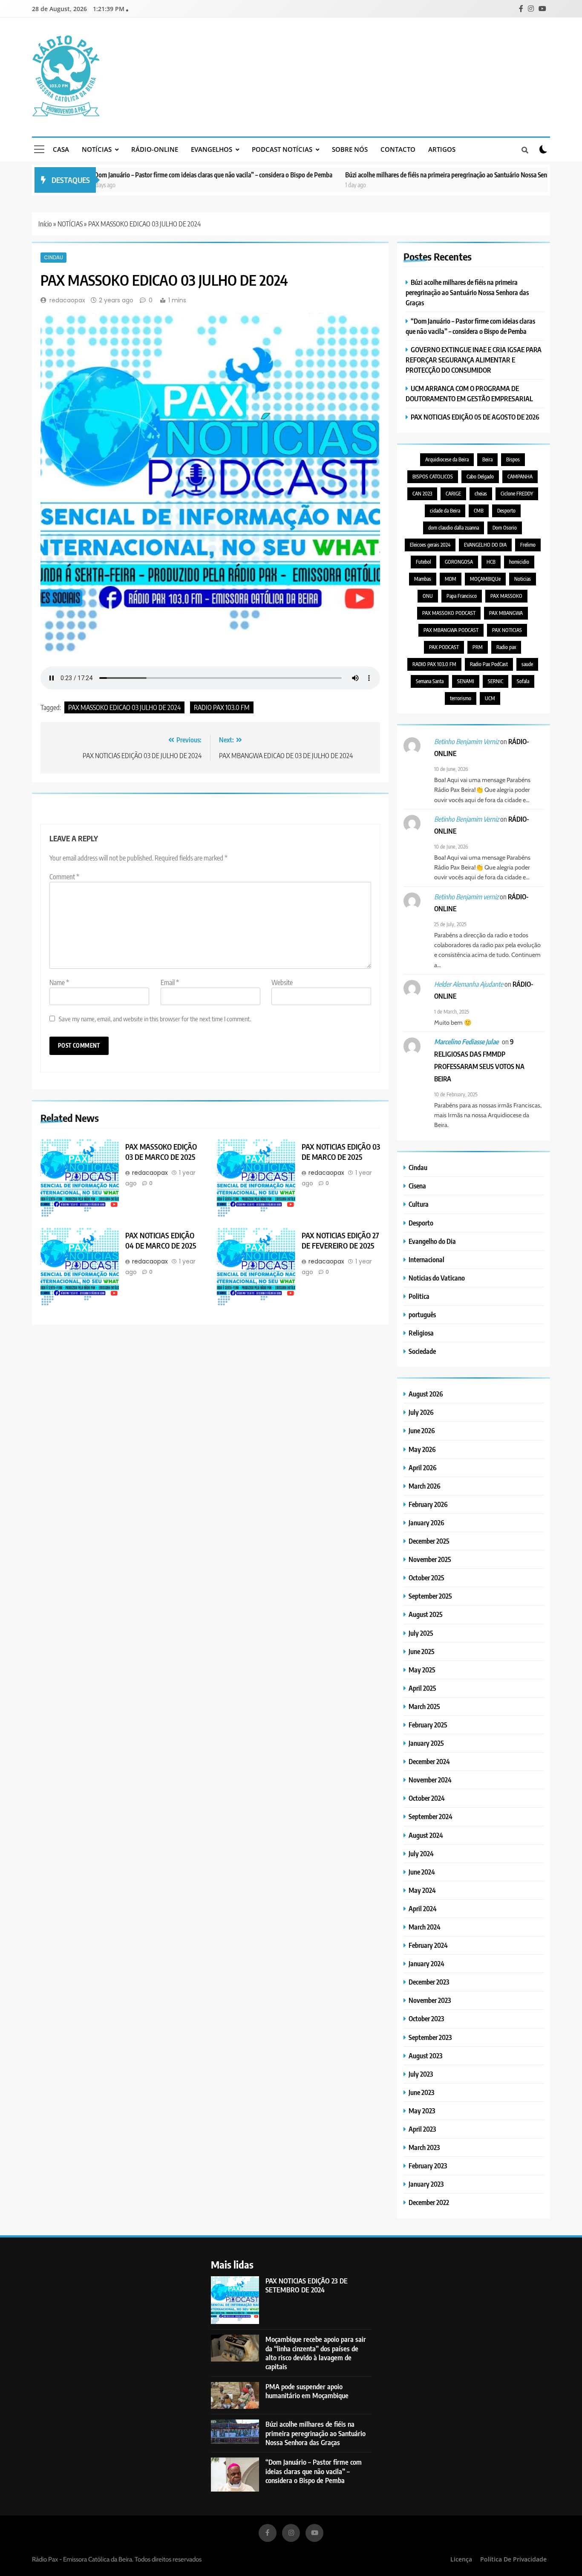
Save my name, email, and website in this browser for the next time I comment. (155, 1018)
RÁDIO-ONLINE (155, 149)
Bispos (513, 459)
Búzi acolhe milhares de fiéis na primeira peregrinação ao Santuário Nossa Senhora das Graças (402, 175)
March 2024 (425, 1927)
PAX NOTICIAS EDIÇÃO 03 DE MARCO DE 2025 (341, 1151)
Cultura (419, 1204)
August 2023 (425, 2056)
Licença (461, 2559)
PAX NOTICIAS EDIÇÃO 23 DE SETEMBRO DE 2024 (307, 2285)
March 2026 (425, 1486)
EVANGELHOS (212, 149)
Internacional (426, 1259)
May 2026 (422, 1449)
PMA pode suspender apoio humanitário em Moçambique (307, 2391)
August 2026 (426, 1394)
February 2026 (428, 1504)
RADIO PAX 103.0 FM (222, 707)
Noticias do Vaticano (437, 1278)
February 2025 (428, 1725)
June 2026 (422, 1430)
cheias (481, 494)
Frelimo (528, 545)
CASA (61, 149)
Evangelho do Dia (432, 1241)
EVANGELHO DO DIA (485, 545)
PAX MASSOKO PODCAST (449, 613)
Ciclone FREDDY (517, 494)
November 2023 (430, 2000)
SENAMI (466, 681)
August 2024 (426, 1835)
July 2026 (421, 1412)
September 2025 (430, 1596)
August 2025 (426, 1614)
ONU (428, 596)
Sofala (523, 681)
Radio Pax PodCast (489, 664)
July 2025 (421, 1633)
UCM (490, 698)
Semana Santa (430, 681)
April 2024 (423, 1908)
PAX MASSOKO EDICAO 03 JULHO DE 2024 (124, 707)
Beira (487, 459)
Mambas (423, 579)
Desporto (506, 511)
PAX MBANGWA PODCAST (451, 630)
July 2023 (421, 2074)
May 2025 (422, 1670)
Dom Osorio (505, 528)
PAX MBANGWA (506, 613)
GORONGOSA (459, 562)
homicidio (519, 562)
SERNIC (496, 681)
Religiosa (421, 1333)
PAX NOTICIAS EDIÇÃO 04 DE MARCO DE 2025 (161, 1240)
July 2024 (421, 1853)
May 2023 (422, 2111)
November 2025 (430, 1559)
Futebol (424, 562)
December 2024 (429, 1761)
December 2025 (429, 1541)
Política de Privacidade (513, 2559)
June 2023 (421, 2092)
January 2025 (426, 1743)
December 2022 (429, 2202)
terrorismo (461, 698)
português (422, 1314)
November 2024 (430, 1780)
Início (45, 224)
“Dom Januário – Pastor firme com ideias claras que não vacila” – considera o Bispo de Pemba (147, 175)
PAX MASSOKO (506, 596)
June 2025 (422, 1651)
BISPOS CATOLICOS (433, 477)
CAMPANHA (520, 477)
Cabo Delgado (480, 477)
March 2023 (424, 2147)
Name (59, 982)
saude (527, 664)
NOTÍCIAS (97, 149)
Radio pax (506, 647)
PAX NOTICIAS (507, 630)
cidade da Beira (445, 511)
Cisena (417, 1186)
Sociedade (422, 1351)
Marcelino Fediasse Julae (466, 1042)
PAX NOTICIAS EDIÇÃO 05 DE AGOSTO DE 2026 (475, 417)
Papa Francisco (462, 596)
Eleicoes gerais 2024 (430, 545)
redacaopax (67, 300)
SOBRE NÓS (350, 149)
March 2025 (424, 1706)
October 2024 (427, 1798)
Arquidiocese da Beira (447, 459)
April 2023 (422, 2129)
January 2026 (426, 1523)
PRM (478, 647)
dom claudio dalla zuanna (454, 528)
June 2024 (422, 1872)
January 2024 (426, 1963)
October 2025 (426, 1578)
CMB (479, 511)
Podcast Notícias (282, 149)
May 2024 (422, 1890)
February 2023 (428, 2166)
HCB (491, 562)
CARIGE (453, 494)
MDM (451, 579)
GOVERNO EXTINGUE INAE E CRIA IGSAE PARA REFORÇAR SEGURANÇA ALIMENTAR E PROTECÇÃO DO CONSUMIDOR (474, 360)
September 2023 (430, 2037)
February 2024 (428, 1945)
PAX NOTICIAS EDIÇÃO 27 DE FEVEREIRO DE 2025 (340, 1240)
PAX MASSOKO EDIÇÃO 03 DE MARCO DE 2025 (161, 1151)
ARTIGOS (442, 149)
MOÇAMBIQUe (485, 579)
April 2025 (422, 1688)
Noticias (523, 579)
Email (170, 982)
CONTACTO (398, 149)
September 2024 (431, 1816)
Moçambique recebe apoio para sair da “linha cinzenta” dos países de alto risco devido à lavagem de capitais (316, 2353)
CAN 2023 (422, 494)
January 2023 (426, 2184)
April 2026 (423, 1468)
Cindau (53, 257)
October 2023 (426, 2018)
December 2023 (429, 1982)
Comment (64, 876)
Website (282, 982)
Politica (419, 1296)
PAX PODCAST (444, 647)
